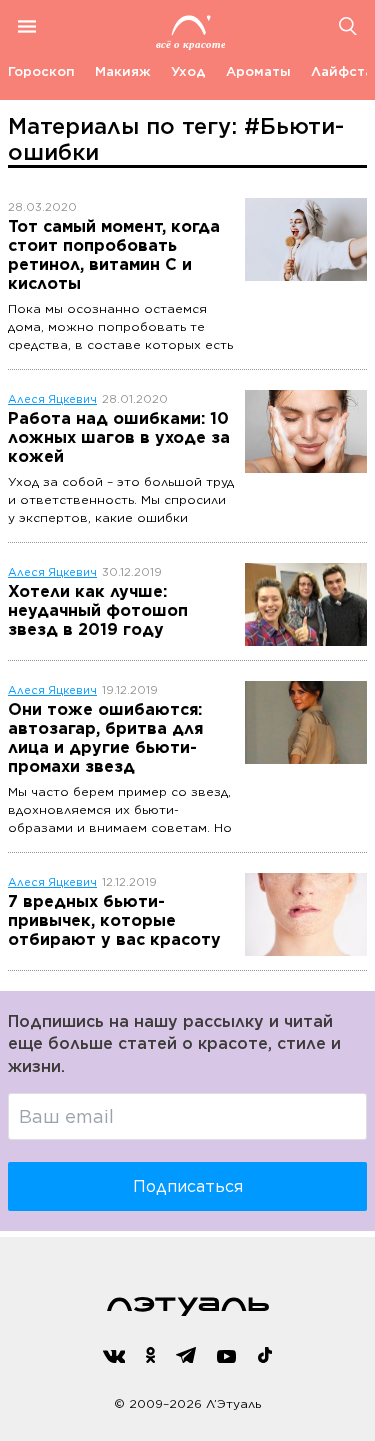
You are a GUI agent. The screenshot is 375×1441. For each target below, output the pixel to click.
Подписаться (188, 1186)
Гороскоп (41, 71)
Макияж (123, 71)
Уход (188, 71)
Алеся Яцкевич (52, 399)
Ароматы (258, 71)
